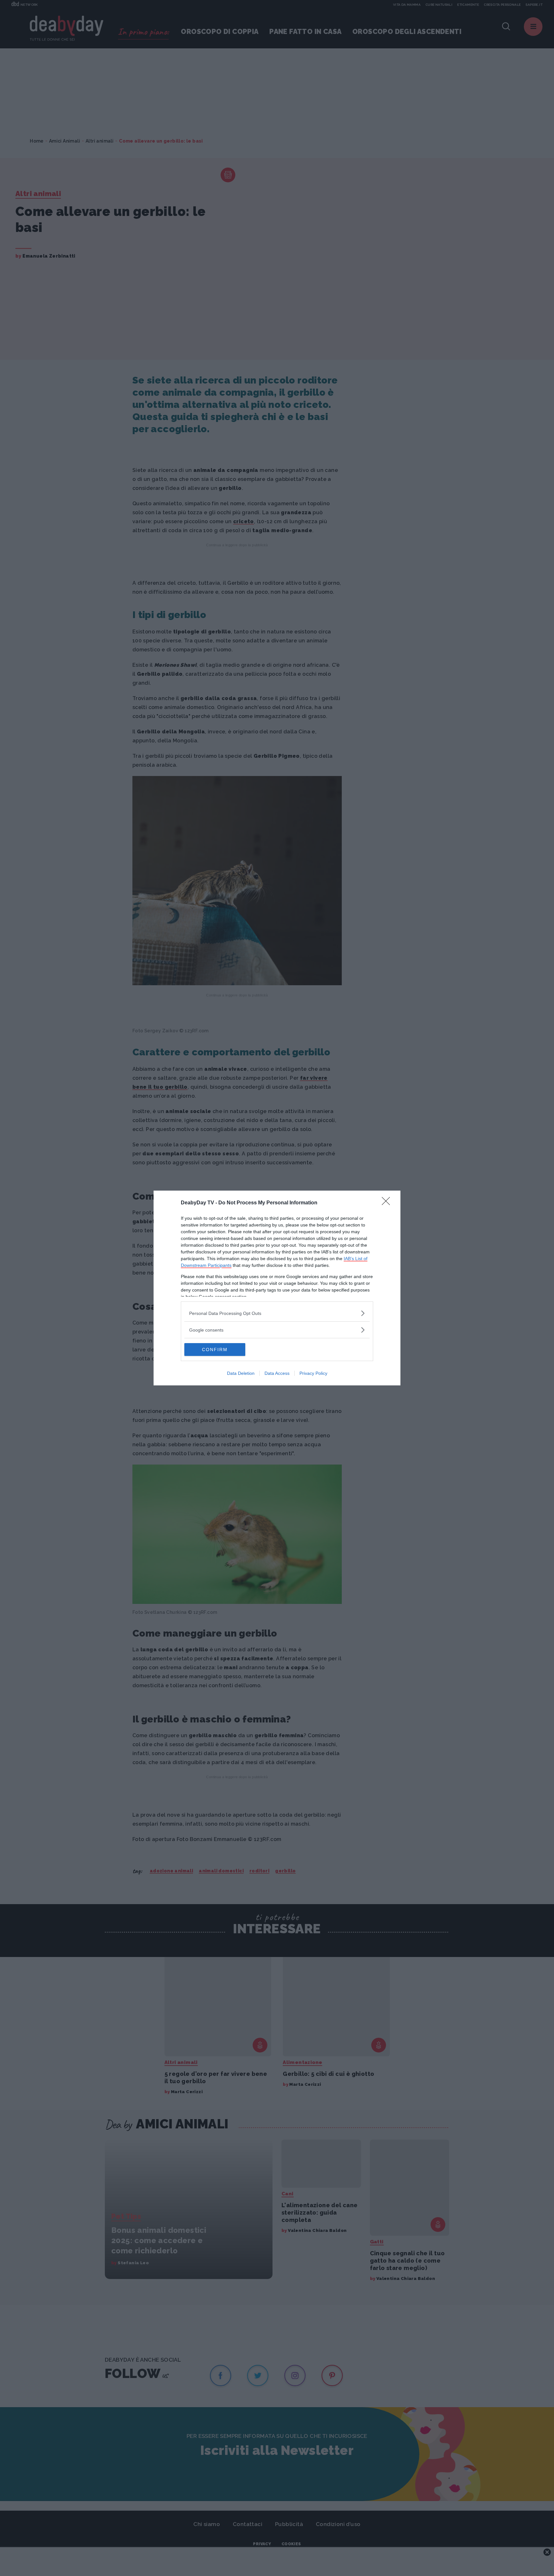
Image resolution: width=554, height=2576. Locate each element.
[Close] (388, 1203)
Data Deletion (241, 1373)
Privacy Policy (313, 1373)
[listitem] (277, 1313)
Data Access (277, 1373)
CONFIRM (215, 1350)
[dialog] (277, 1288)
